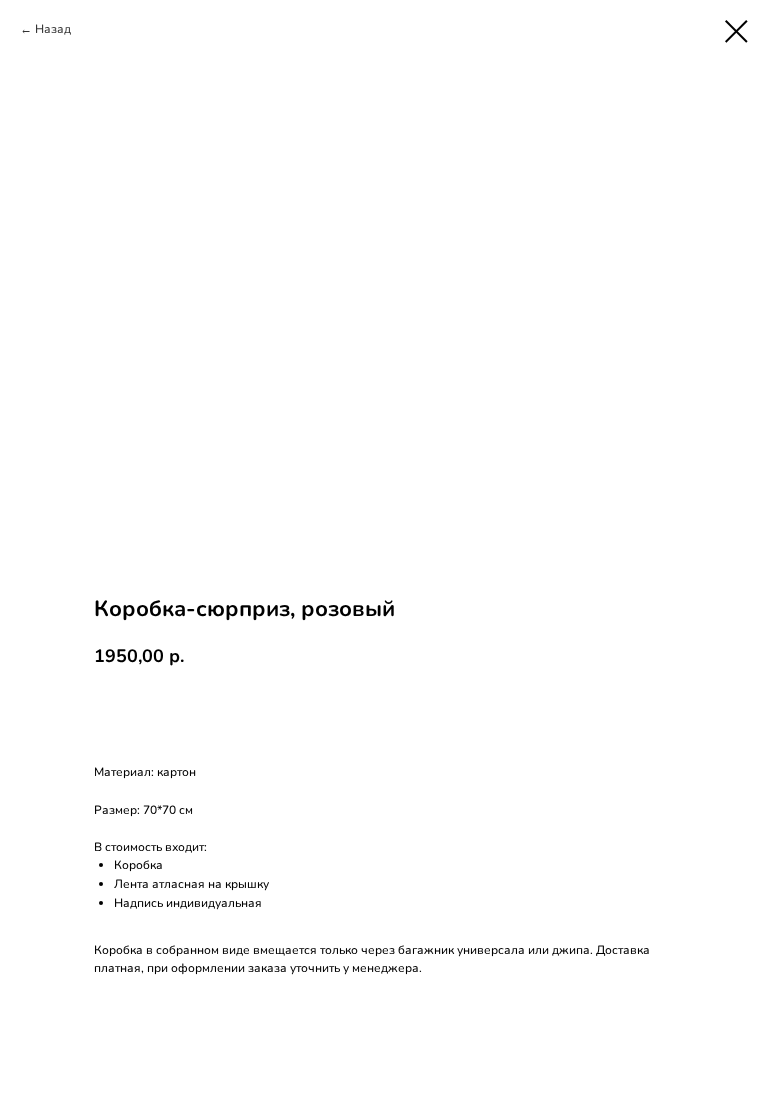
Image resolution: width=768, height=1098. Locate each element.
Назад (53, 29)
